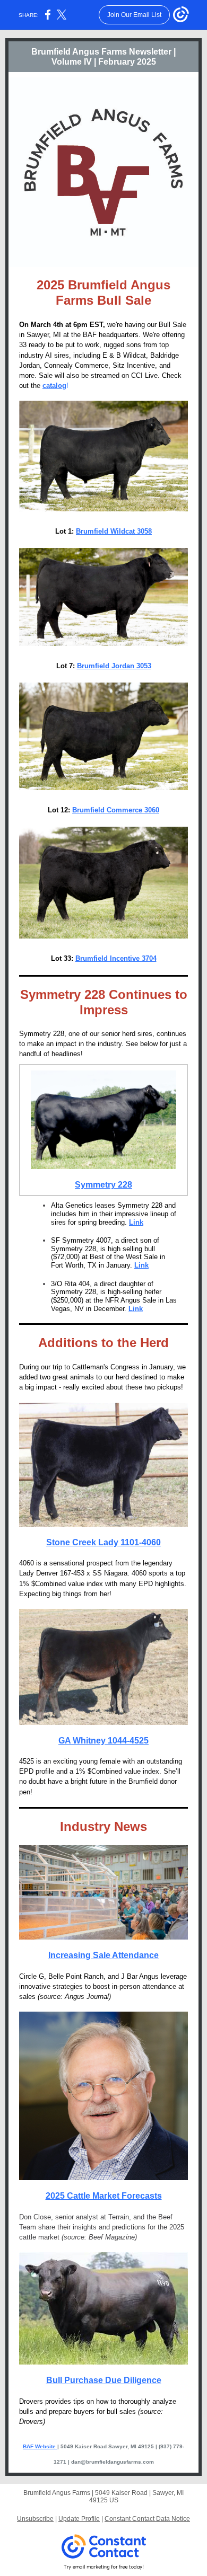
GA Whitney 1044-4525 (103, 1741)
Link (136, 1222)
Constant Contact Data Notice (147, 2519)
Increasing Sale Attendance (103, 1955)
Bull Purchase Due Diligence (104, 2380)
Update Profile (79, 2519)
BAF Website (40, 2446)
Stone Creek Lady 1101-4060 (103, 1542)
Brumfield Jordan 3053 (114, 666)
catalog (54, 386)
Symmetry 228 (103, 1185)
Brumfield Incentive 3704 (116, 958)
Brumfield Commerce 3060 (116, 810)
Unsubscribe (35, 2519)
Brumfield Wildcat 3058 (114, 531)
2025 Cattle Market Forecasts (104, 2196)
